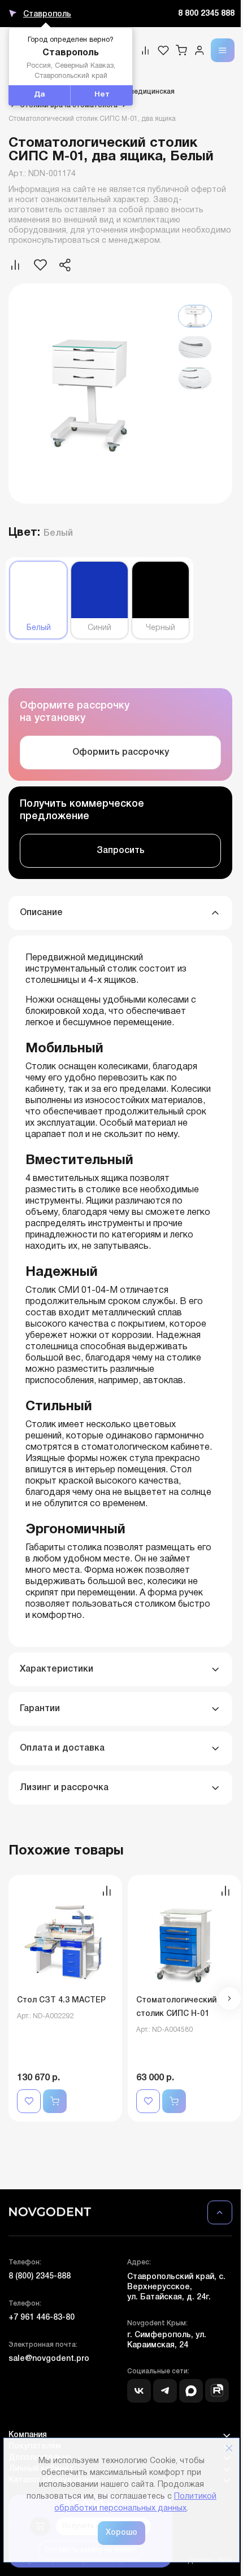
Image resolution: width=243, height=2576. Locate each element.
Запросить (121, 851)
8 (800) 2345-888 (40, 2277)
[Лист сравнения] (145, 50)
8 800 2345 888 (206, 14)
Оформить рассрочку (121, 753)
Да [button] (40, 95)
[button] (229, 1998)
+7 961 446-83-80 (42, 2318)
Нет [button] (102, 95)
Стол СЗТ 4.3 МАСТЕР (61, 2000)
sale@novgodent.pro (49, 2359)
